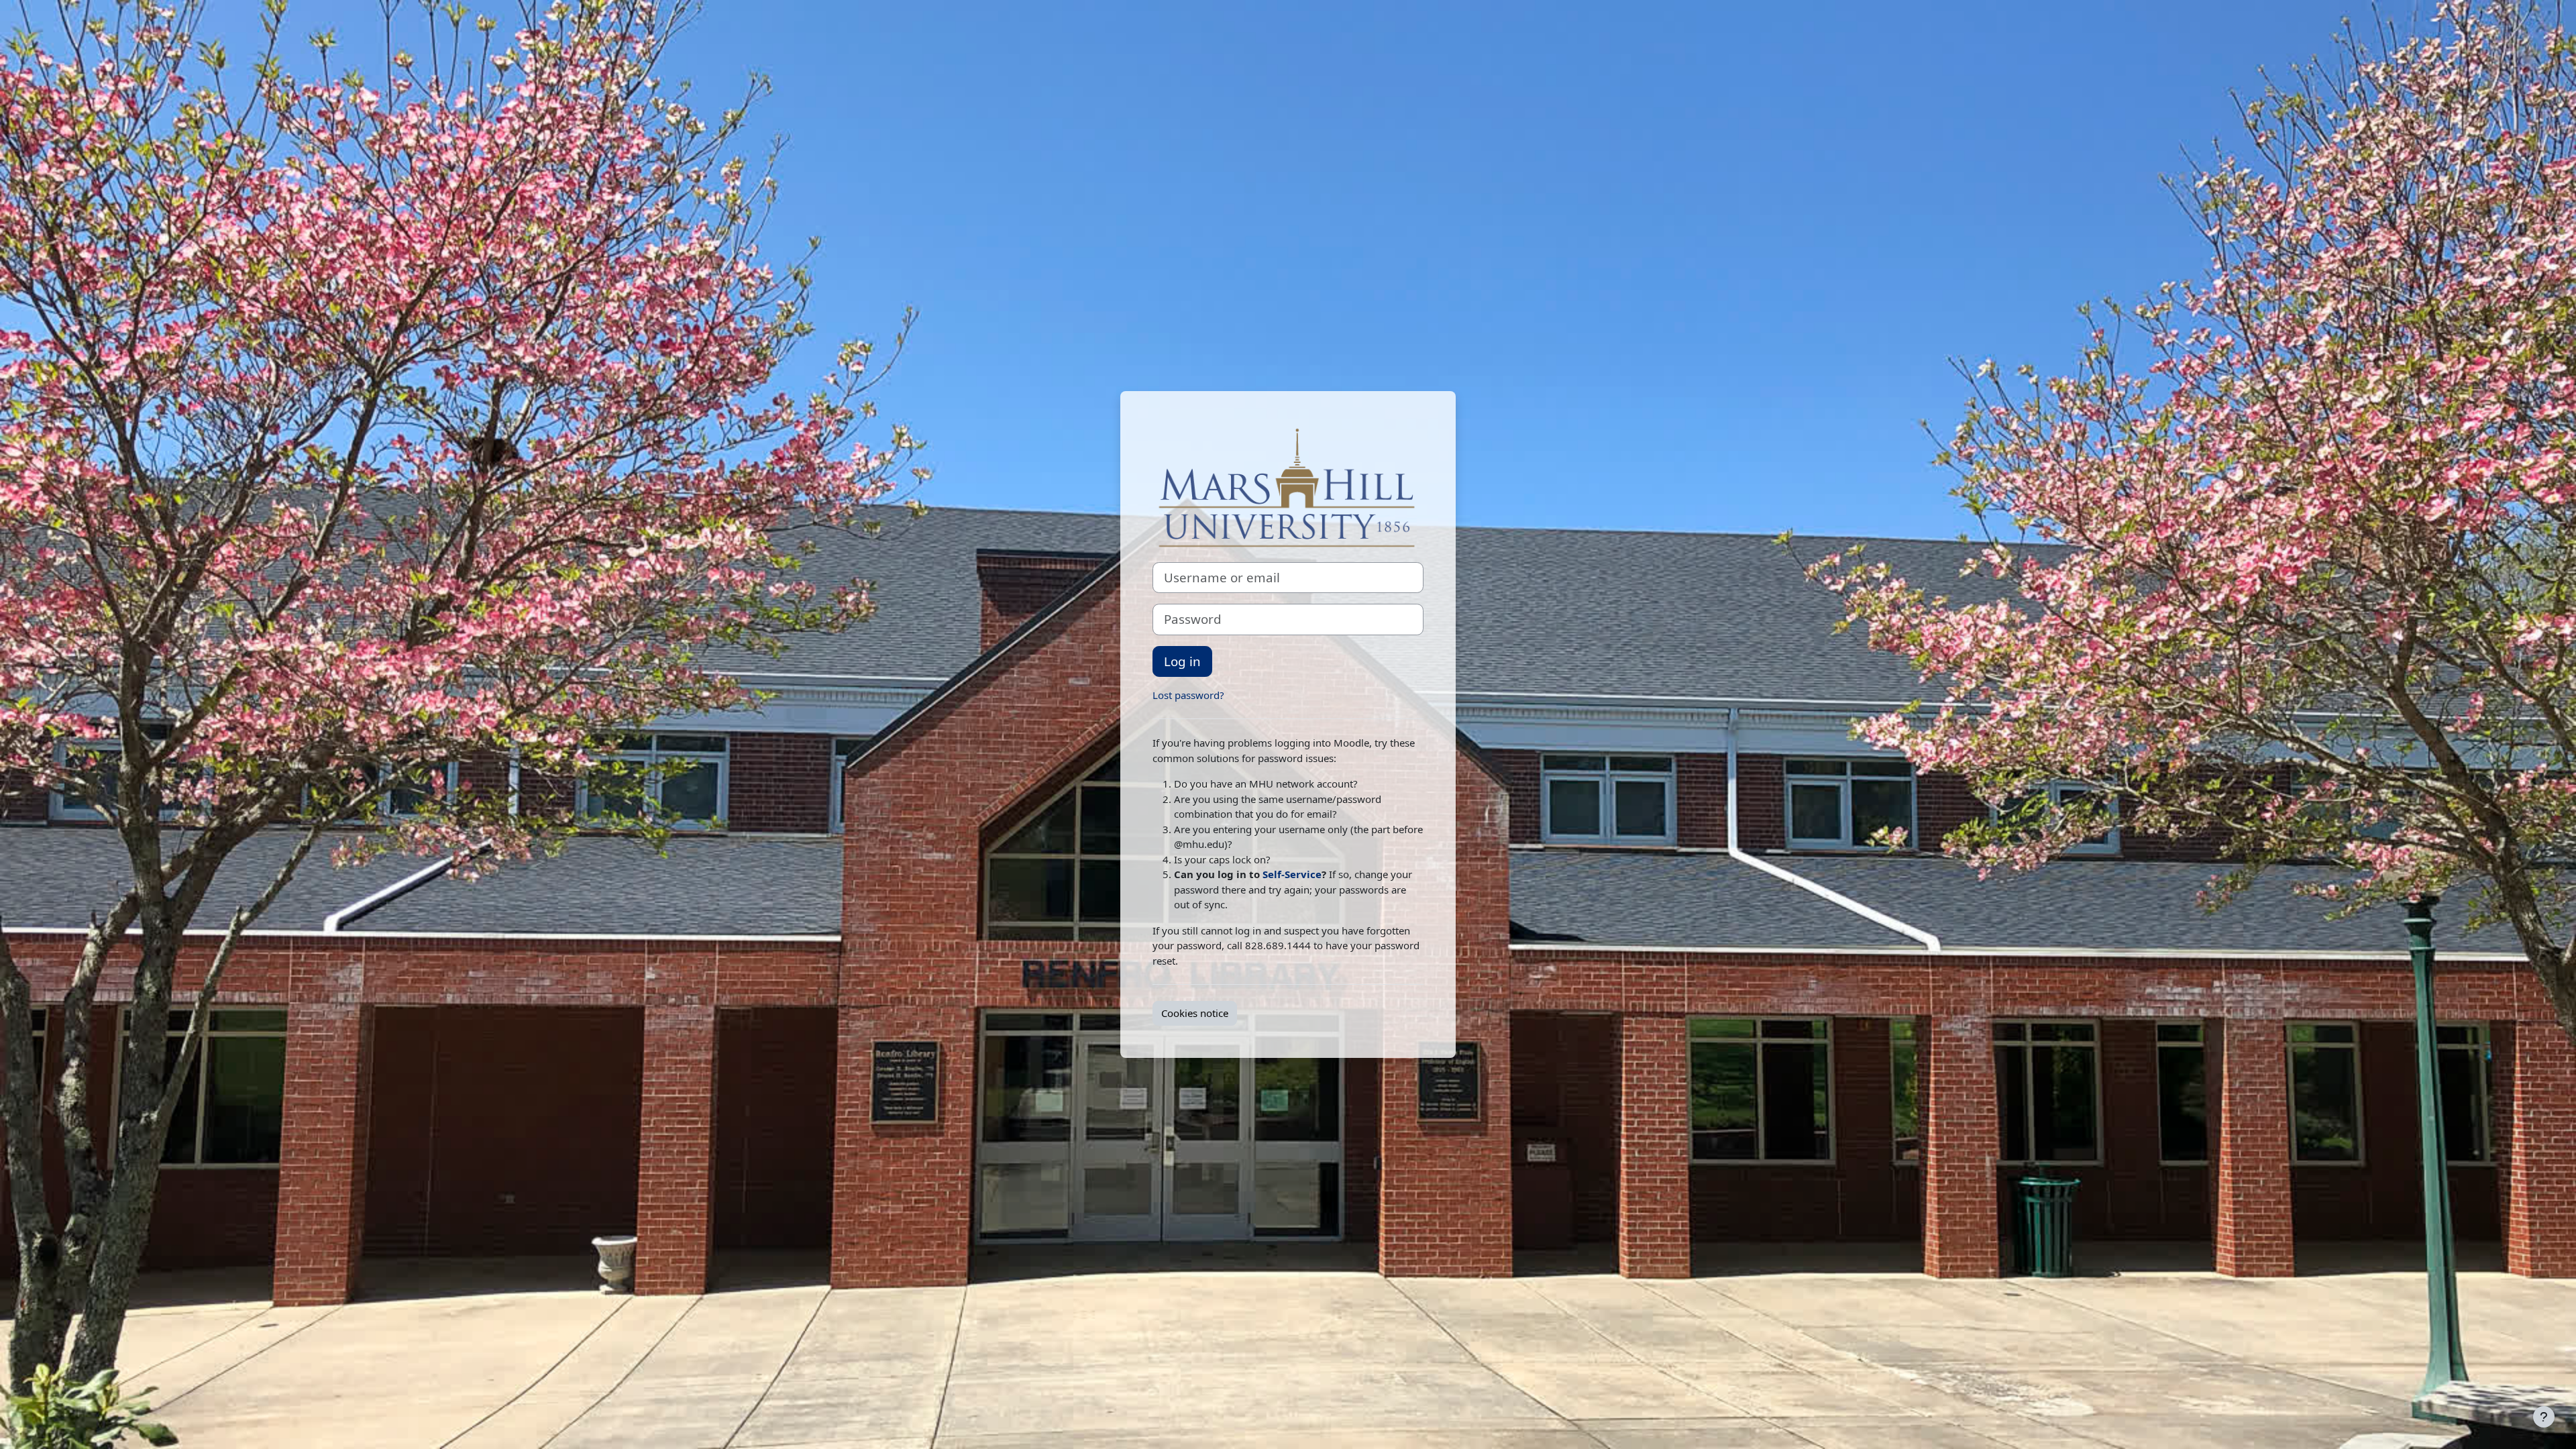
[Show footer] (2544, 1417)
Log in (1182, 661)
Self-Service (1292, 874)
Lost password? (1188, 695)
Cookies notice (1195, 1013)
